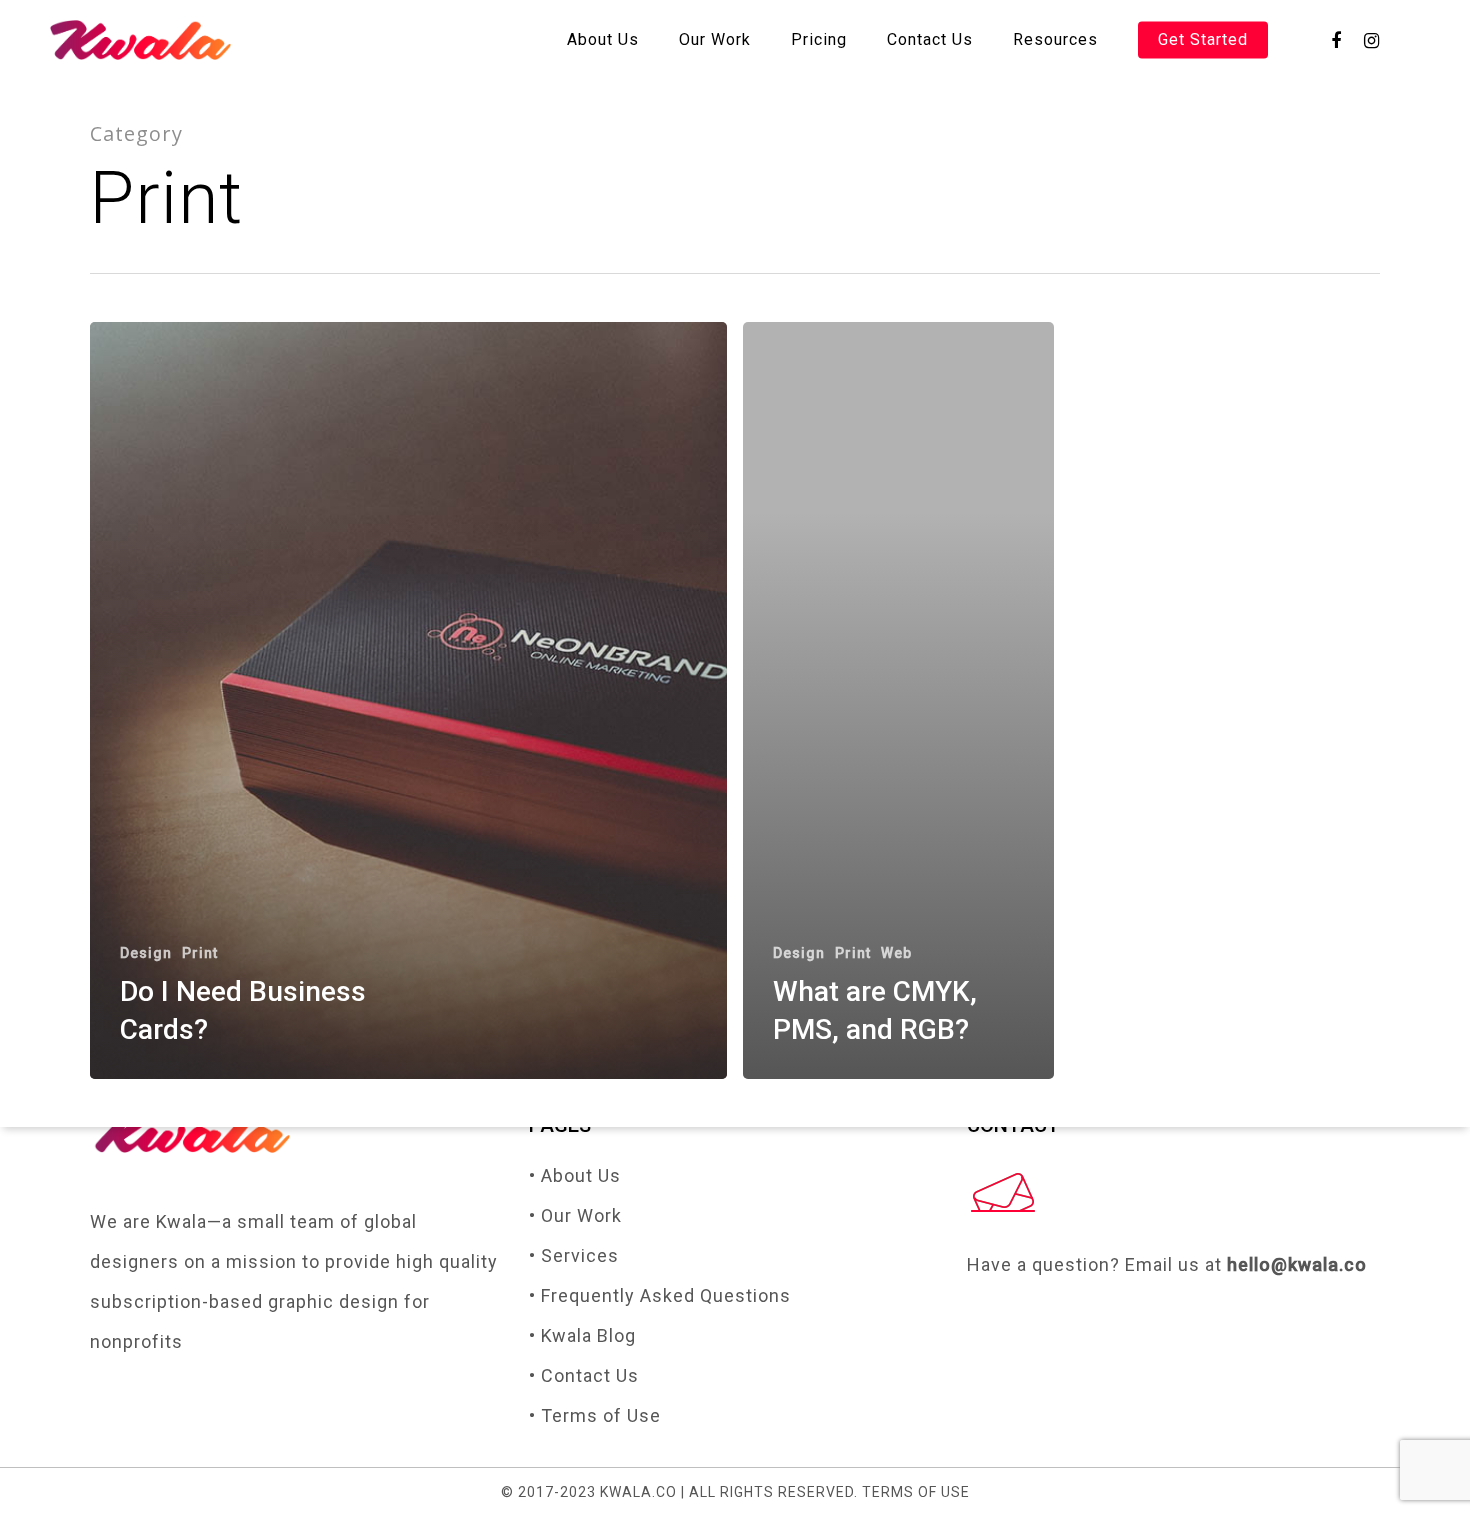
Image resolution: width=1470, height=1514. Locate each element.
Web (896, 953)
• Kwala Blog (582, 1335)
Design (146, 953)
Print (200, 953)
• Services (574, 1255)
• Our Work (575, 1215)
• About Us (575, 1175)
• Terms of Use (595, 1415)
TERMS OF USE (916, 1492)
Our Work (715, 40)
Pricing (819, 40)
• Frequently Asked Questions (660, 1295)
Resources (1055, 40)
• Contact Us (584, 1375)
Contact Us (930, 40)
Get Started (1203, 40)
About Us (603, 40)
